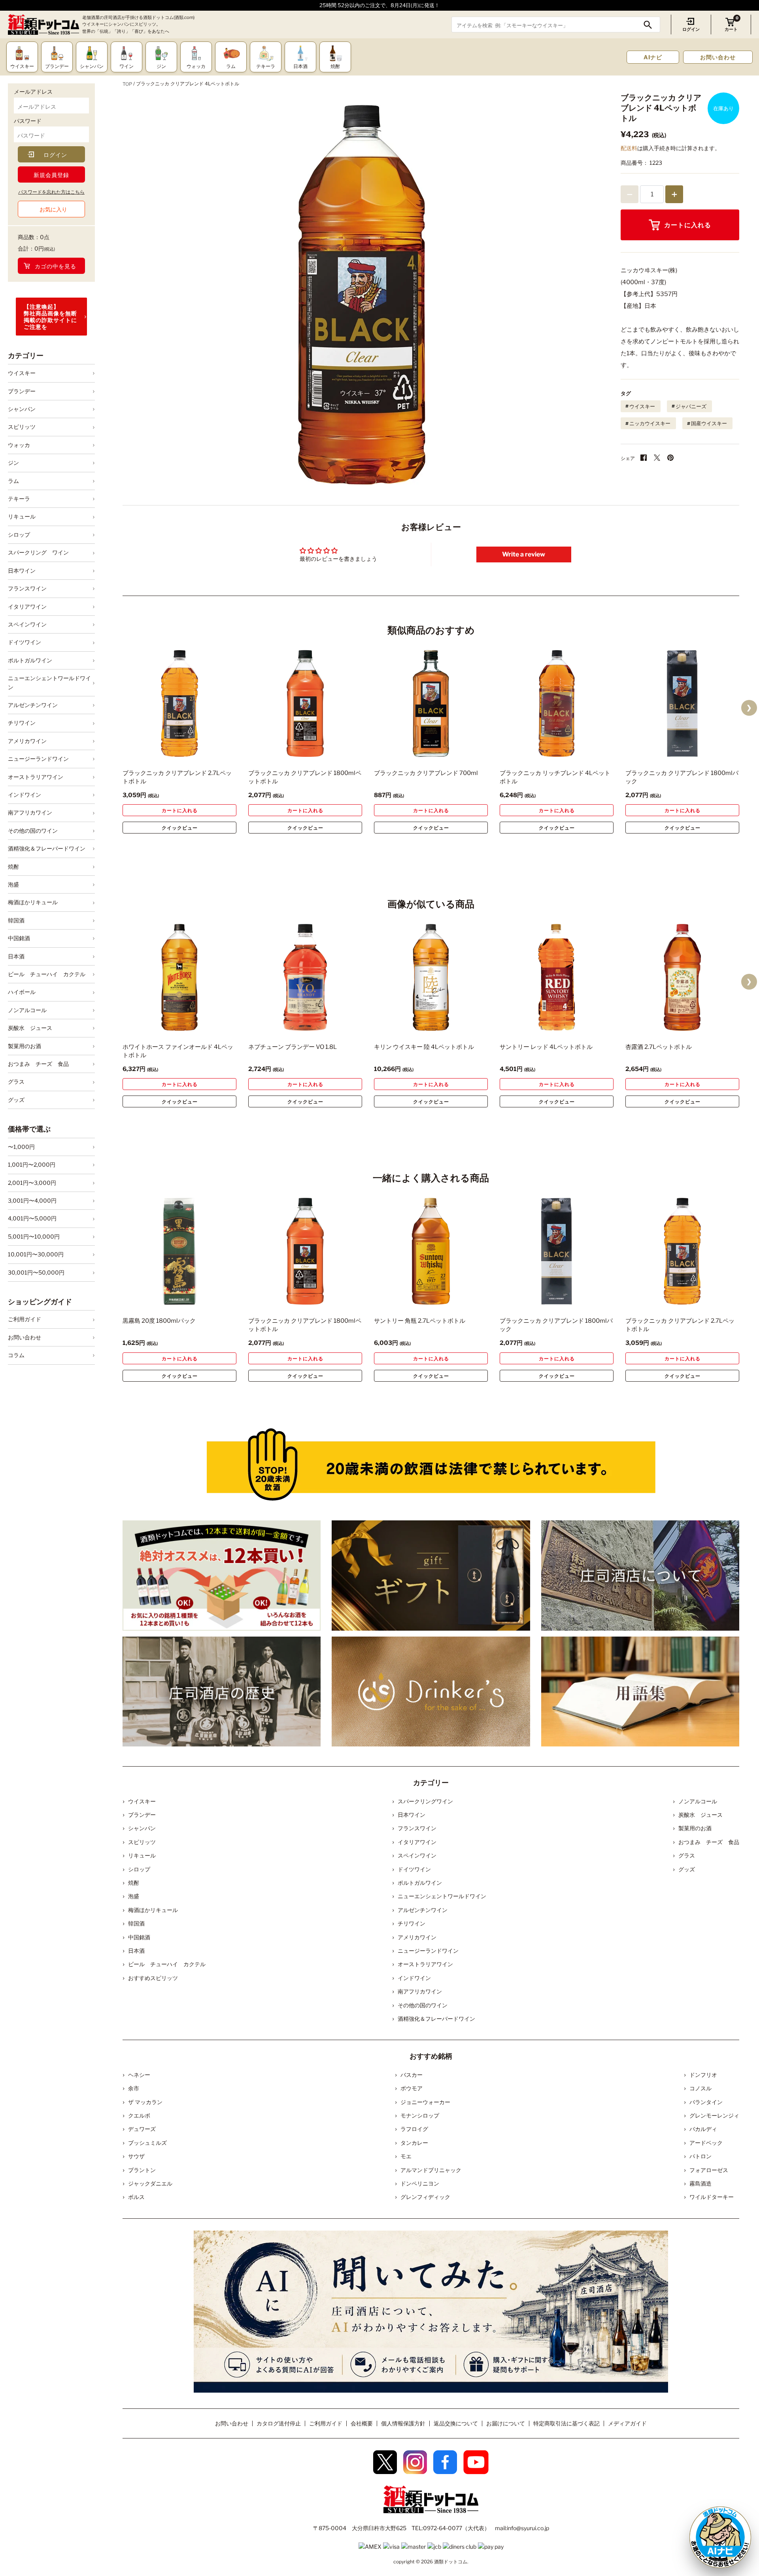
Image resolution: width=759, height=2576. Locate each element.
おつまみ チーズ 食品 (38, 1064)
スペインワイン (27, 624)
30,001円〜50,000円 (36, 1272)
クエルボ (139, 2115)
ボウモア (412, 2088)
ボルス (136, 2197)
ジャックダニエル (150, 2183)
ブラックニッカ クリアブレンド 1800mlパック (682, 777)
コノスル (700, 2088)
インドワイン (25, 795)
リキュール (22, 516)
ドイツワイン (25, 642)
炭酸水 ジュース (30, 1028)
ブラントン (142, 2170)
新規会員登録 (51, 175)
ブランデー (22, 391)
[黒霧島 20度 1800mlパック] (179, 1251)
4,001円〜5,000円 (32, 1218)
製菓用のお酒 (25, 1046)
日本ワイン (22, 570)
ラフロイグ (414, 2129)
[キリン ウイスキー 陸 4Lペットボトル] (431, 977)
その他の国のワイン (33, 831)
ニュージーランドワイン (38, 759)
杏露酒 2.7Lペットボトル (659, 1047)
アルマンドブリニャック (431, 2170)
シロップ (19, 535)
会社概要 (362, 2423)
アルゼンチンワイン (33, 705)
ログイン (691, 29)
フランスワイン (27, 588)
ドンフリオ (703, 2075)
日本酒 (16, 956)
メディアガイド (627, 2423)
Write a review (524, 554)
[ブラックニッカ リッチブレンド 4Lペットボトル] (557, 703)
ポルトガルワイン (30, 660)
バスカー (412, 2075)
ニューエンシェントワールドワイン (49, 682)
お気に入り (53, 209)
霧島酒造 (700, 2183)
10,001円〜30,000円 (36, 1254)
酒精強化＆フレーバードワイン (47, 848)
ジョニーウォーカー (425, 2102)
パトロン (700, 2156)
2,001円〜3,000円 (32, 1183)
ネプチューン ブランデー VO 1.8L (293, 1047)
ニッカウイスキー (650, 423)
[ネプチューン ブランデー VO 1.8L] (305, 977)
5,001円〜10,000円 (34, 1236)
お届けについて (506, 2423)
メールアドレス (33, 91)
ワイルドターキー (712, 2197)
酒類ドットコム (451, 2562)
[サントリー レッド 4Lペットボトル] (557, 977)
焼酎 (13, 867)
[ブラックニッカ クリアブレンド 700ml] (431, 703)
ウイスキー (22, 373)
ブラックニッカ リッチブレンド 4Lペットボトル (555, 777)
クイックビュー (180, 828)
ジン (13, 463)
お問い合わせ (718, 57)
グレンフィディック (425, 2197)
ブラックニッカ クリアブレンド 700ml (426, 773)
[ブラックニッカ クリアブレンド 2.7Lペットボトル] (179, 703)
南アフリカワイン (30, 812)
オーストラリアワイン (36, 777)
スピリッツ (22, 427)
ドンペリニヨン (420, 2183)
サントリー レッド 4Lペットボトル (546, 1047)
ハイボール (22, 992)
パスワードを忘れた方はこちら (51, 192)
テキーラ (19, 499)
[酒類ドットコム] (43, 25)
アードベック (706, 2143)
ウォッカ (19, 445)
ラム (13, 481)
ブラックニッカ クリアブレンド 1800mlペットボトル (305, 777)
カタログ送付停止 (279, 2423)
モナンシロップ (420, 2115)
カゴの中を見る (56, 266)
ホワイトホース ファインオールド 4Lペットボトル (178, 1051)
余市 (134, 2088)
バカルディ (703, 2129)
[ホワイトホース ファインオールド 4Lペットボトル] (179, 977)
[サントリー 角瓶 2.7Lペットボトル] (431, 1251)
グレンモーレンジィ (714, 2115)
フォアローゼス (709, 2170)
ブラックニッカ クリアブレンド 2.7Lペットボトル (177, 777)
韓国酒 (16, 920)
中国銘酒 (19, 938)
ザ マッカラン (145, 2102)
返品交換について (456, 2423)
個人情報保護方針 (403, 2423)
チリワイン (22, 723)
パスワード (28, 121)
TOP (127, 84)
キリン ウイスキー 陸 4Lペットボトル (424, 1047)
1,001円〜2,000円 (32, 1164)
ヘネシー (139, 2075)
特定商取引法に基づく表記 (566, 2423)
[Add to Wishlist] (217, 752)
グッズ (16, 1100)
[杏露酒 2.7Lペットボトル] (682, 977)
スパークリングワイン (425, 1801)
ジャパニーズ (691, 406)
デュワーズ (142, 2129)
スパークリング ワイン (38, 552)
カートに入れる (688, 225)
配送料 (629, 148)
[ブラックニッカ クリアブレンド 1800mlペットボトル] (305, 703)
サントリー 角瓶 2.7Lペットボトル (420, 1321)
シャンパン (22, 409)
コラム (16, 1355)
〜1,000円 (21, 1147)
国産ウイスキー (709, 423)
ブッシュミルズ (147, 2143)
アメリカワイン (27, 741)
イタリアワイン (27, 606)
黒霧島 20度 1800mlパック (159, 1321)
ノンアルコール (27, 1010)
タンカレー (414, 2143)
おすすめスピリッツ (153, 1978)
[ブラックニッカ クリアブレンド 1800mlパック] (682, 703)
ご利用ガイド (25, 1319)
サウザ (136, 2156)
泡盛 (13, 884)
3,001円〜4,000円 (32, 1200)
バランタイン (706, 2102)
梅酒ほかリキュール (33, 902)
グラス (16, 1082)
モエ (406, 2156)
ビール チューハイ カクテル (47, 974)
